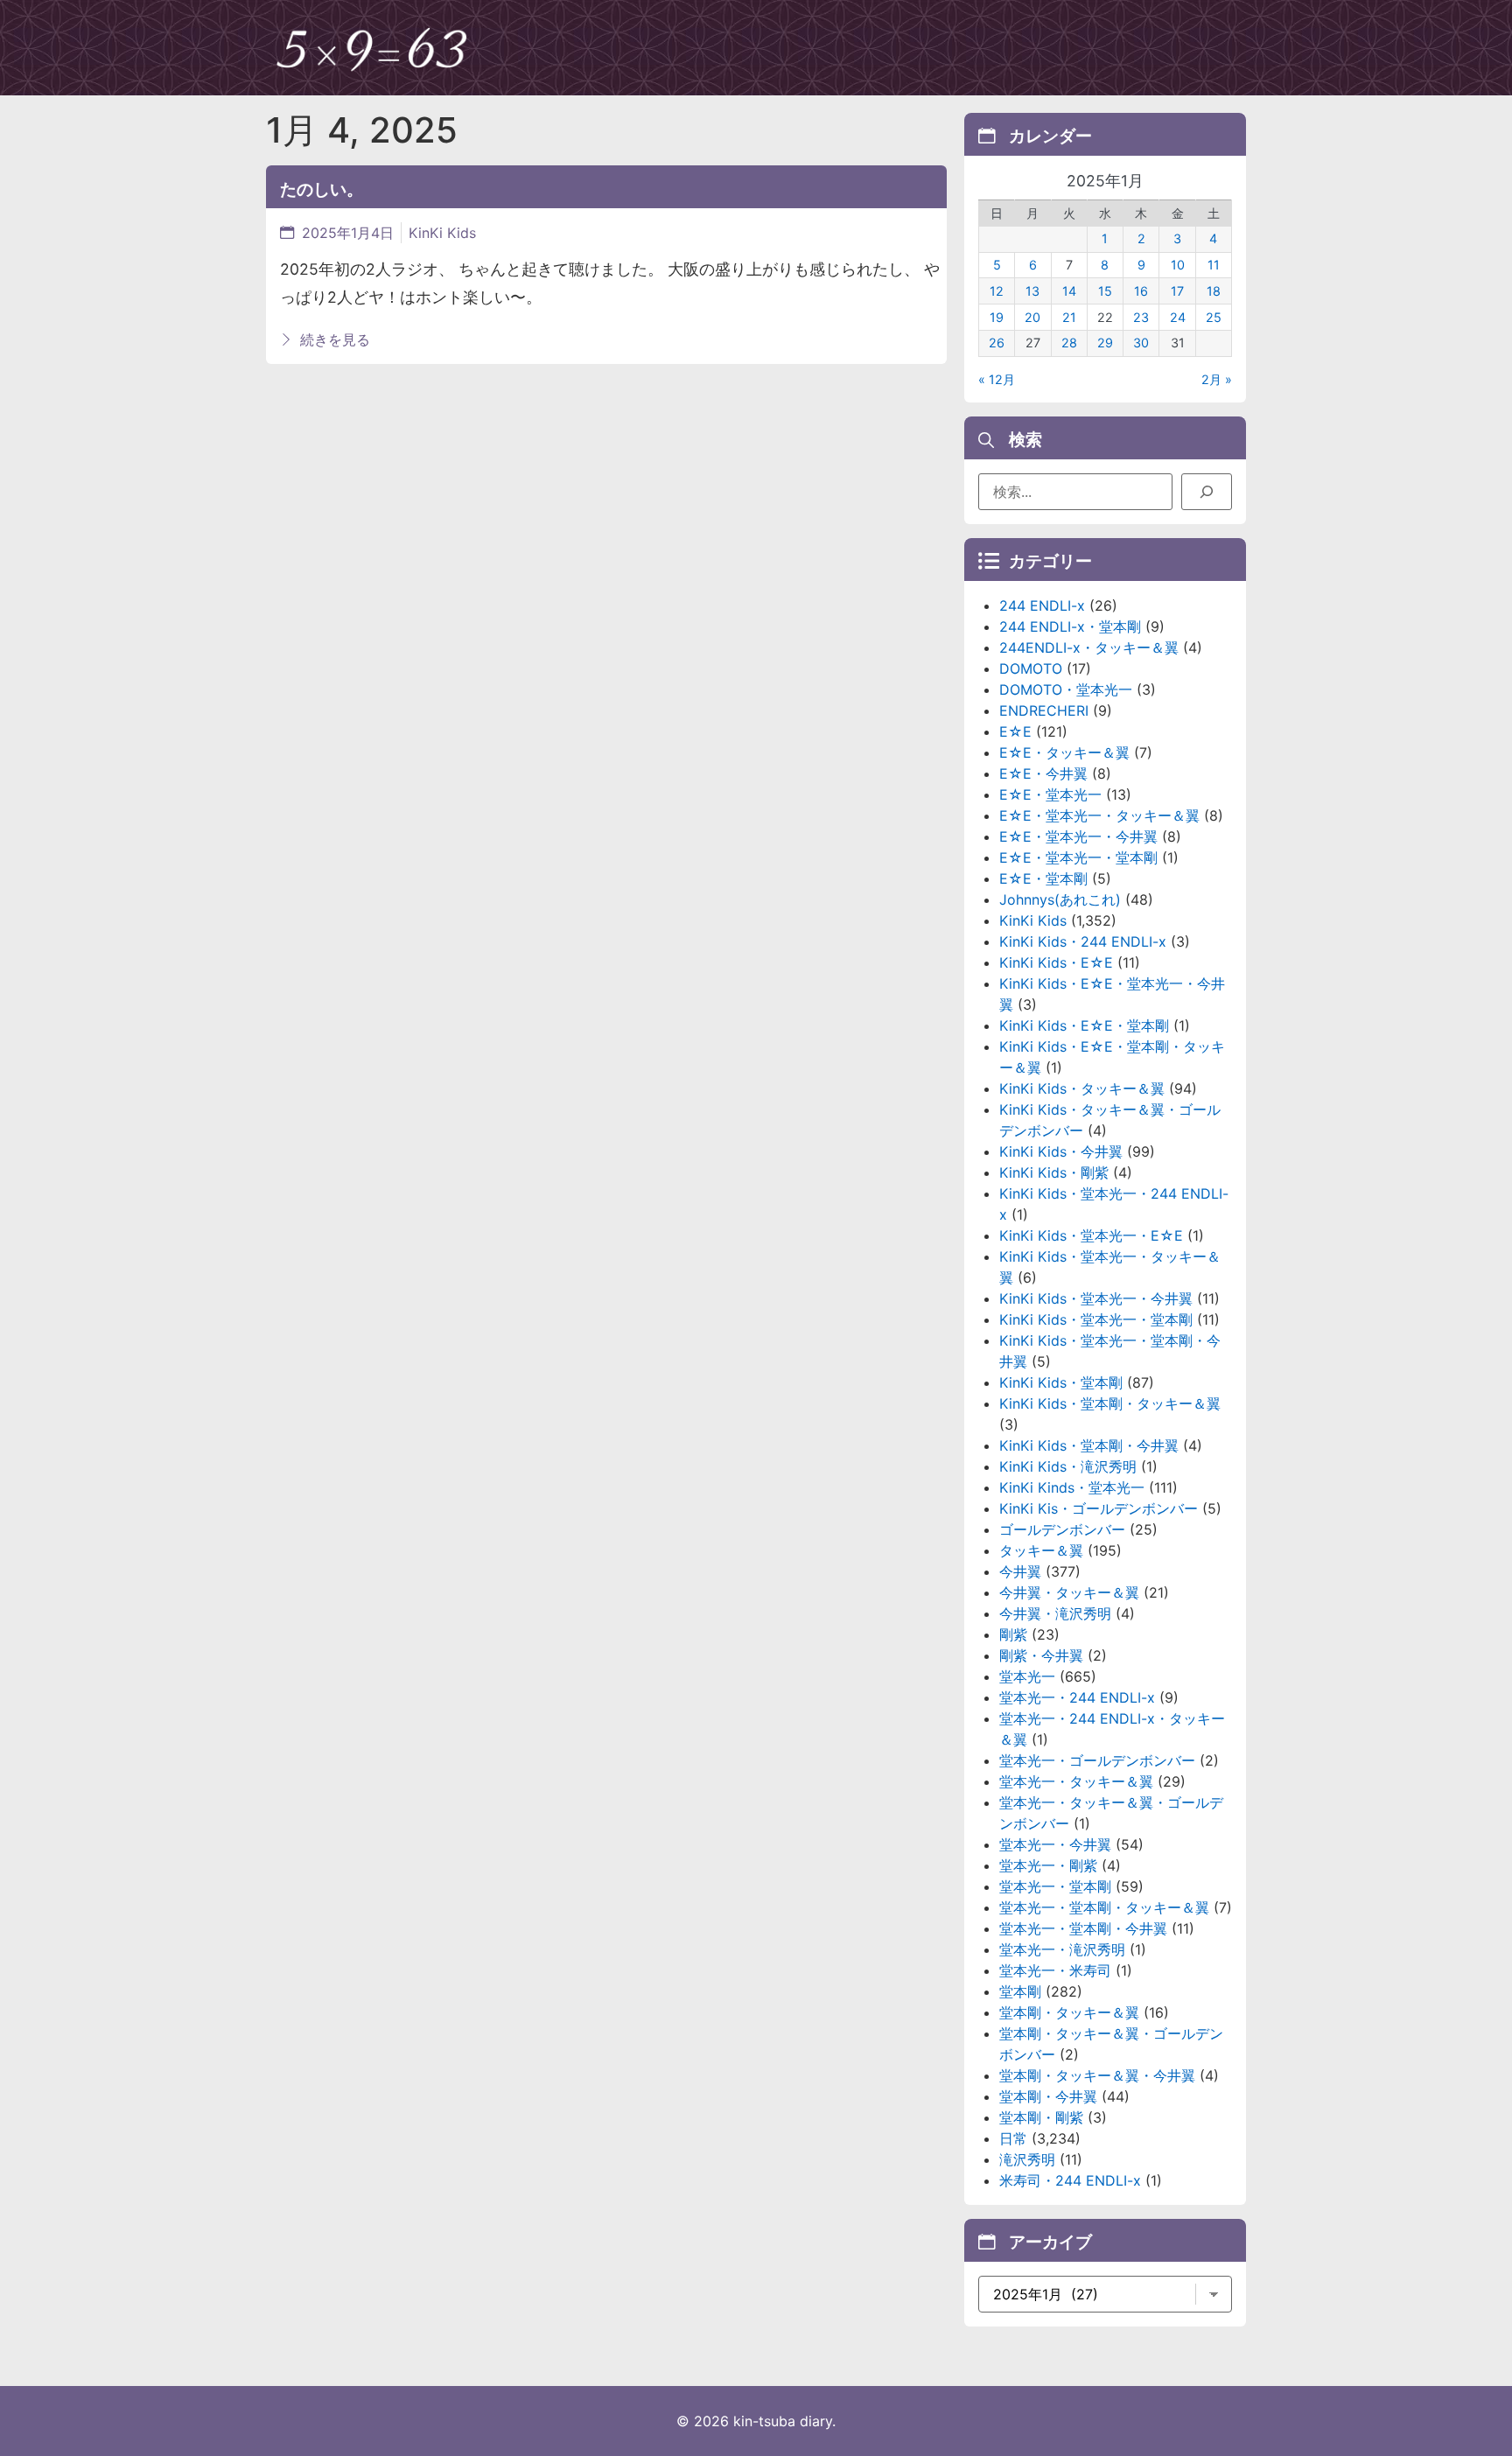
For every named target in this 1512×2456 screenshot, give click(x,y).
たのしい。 (322, 189)
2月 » (1217, 379)
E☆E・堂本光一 (1050, 794)
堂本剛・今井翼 (1048, 2096)
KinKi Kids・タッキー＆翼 (1082, 1088)
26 (997, 343)
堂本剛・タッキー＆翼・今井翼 (1097, 2075)
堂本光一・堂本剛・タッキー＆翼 (1104, 1907)
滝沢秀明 (1027, 2159)
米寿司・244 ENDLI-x (1070, 2180)
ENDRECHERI (1044, 710)
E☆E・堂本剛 (1043, 878)
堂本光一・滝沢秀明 (1062, 1949)
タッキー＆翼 (1041, 1550)
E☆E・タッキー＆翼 (1064, 752)
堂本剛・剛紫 (1041, 2117)
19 (997, 317)
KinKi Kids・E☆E (1056, 962)
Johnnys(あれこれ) (1060, 899)
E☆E (1015, 731)
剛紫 (1013, 1634)
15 (1105, 291)
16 (1141, 291)
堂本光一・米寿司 (1055, 1970)
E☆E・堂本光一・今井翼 (1078, 836)
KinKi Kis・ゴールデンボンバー (1099, 1508)
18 (1214, 291)
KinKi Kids (442, 233)
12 (997, 291)
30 (1141, 343)
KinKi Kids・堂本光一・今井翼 (1096, 1298)
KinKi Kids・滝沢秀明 (1068, 1466)
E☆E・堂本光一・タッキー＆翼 (1099, 815)
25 (1214, 317)
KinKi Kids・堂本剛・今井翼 (1089, 1445)
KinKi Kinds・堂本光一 (1072, 1487)
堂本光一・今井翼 (1055, 1844)
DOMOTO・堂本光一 (1066, 689)
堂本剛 (1020, 1991)
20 (1032, 317)
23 (1141, 317)
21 (1069, 317)
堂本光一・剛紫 (1048, 1865)
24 (1178, 317)
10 (1178, 265)
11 (1214, 265)
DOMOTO (1031, 668)
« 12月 (997, 379)
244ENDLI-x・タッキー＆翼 (1089, 647)
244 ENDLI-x (1042, 605)
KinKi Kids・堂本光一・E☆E (1091, 1235)
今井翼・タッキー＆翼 (1069, 1592)
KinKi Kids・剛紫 (1054, 1172)
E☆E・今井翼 (1043, 773)
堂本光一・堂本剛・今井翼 (1083, 1928)
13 (1032, 291)
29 (1105, 343)
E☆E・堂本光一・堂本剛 (1078, 857)
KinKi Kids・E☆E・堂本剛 (1084, 1025)
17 (1177, 291)
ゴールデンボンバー (1062, 1529)
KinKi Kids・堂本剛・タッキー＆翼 (1110, 1403)
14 (1069, 291)
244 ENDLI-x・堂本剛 (1070, 626)
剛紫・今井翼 (1041, 1655)
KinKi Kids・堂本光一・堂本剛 (1096, 1319)
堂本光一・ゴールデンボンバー (1097, 1760)
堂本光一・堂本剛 (1055, 1886)
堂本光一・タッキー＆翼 (1076, 1781)
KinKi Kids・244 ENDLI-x (1083, 941)
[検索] (1207, 492)
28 (1069, 343)
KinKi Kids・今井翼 (1061, 1151)
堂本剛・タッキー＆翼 (1069, 2012)
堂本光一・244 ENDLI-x (1077, 1697)
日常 (1013, 2138)
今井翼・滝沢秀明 (1055, 1613)
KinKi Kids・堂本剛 (1061, 1382)
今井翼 (1020, 1571)
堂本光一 (1027, 1676)
